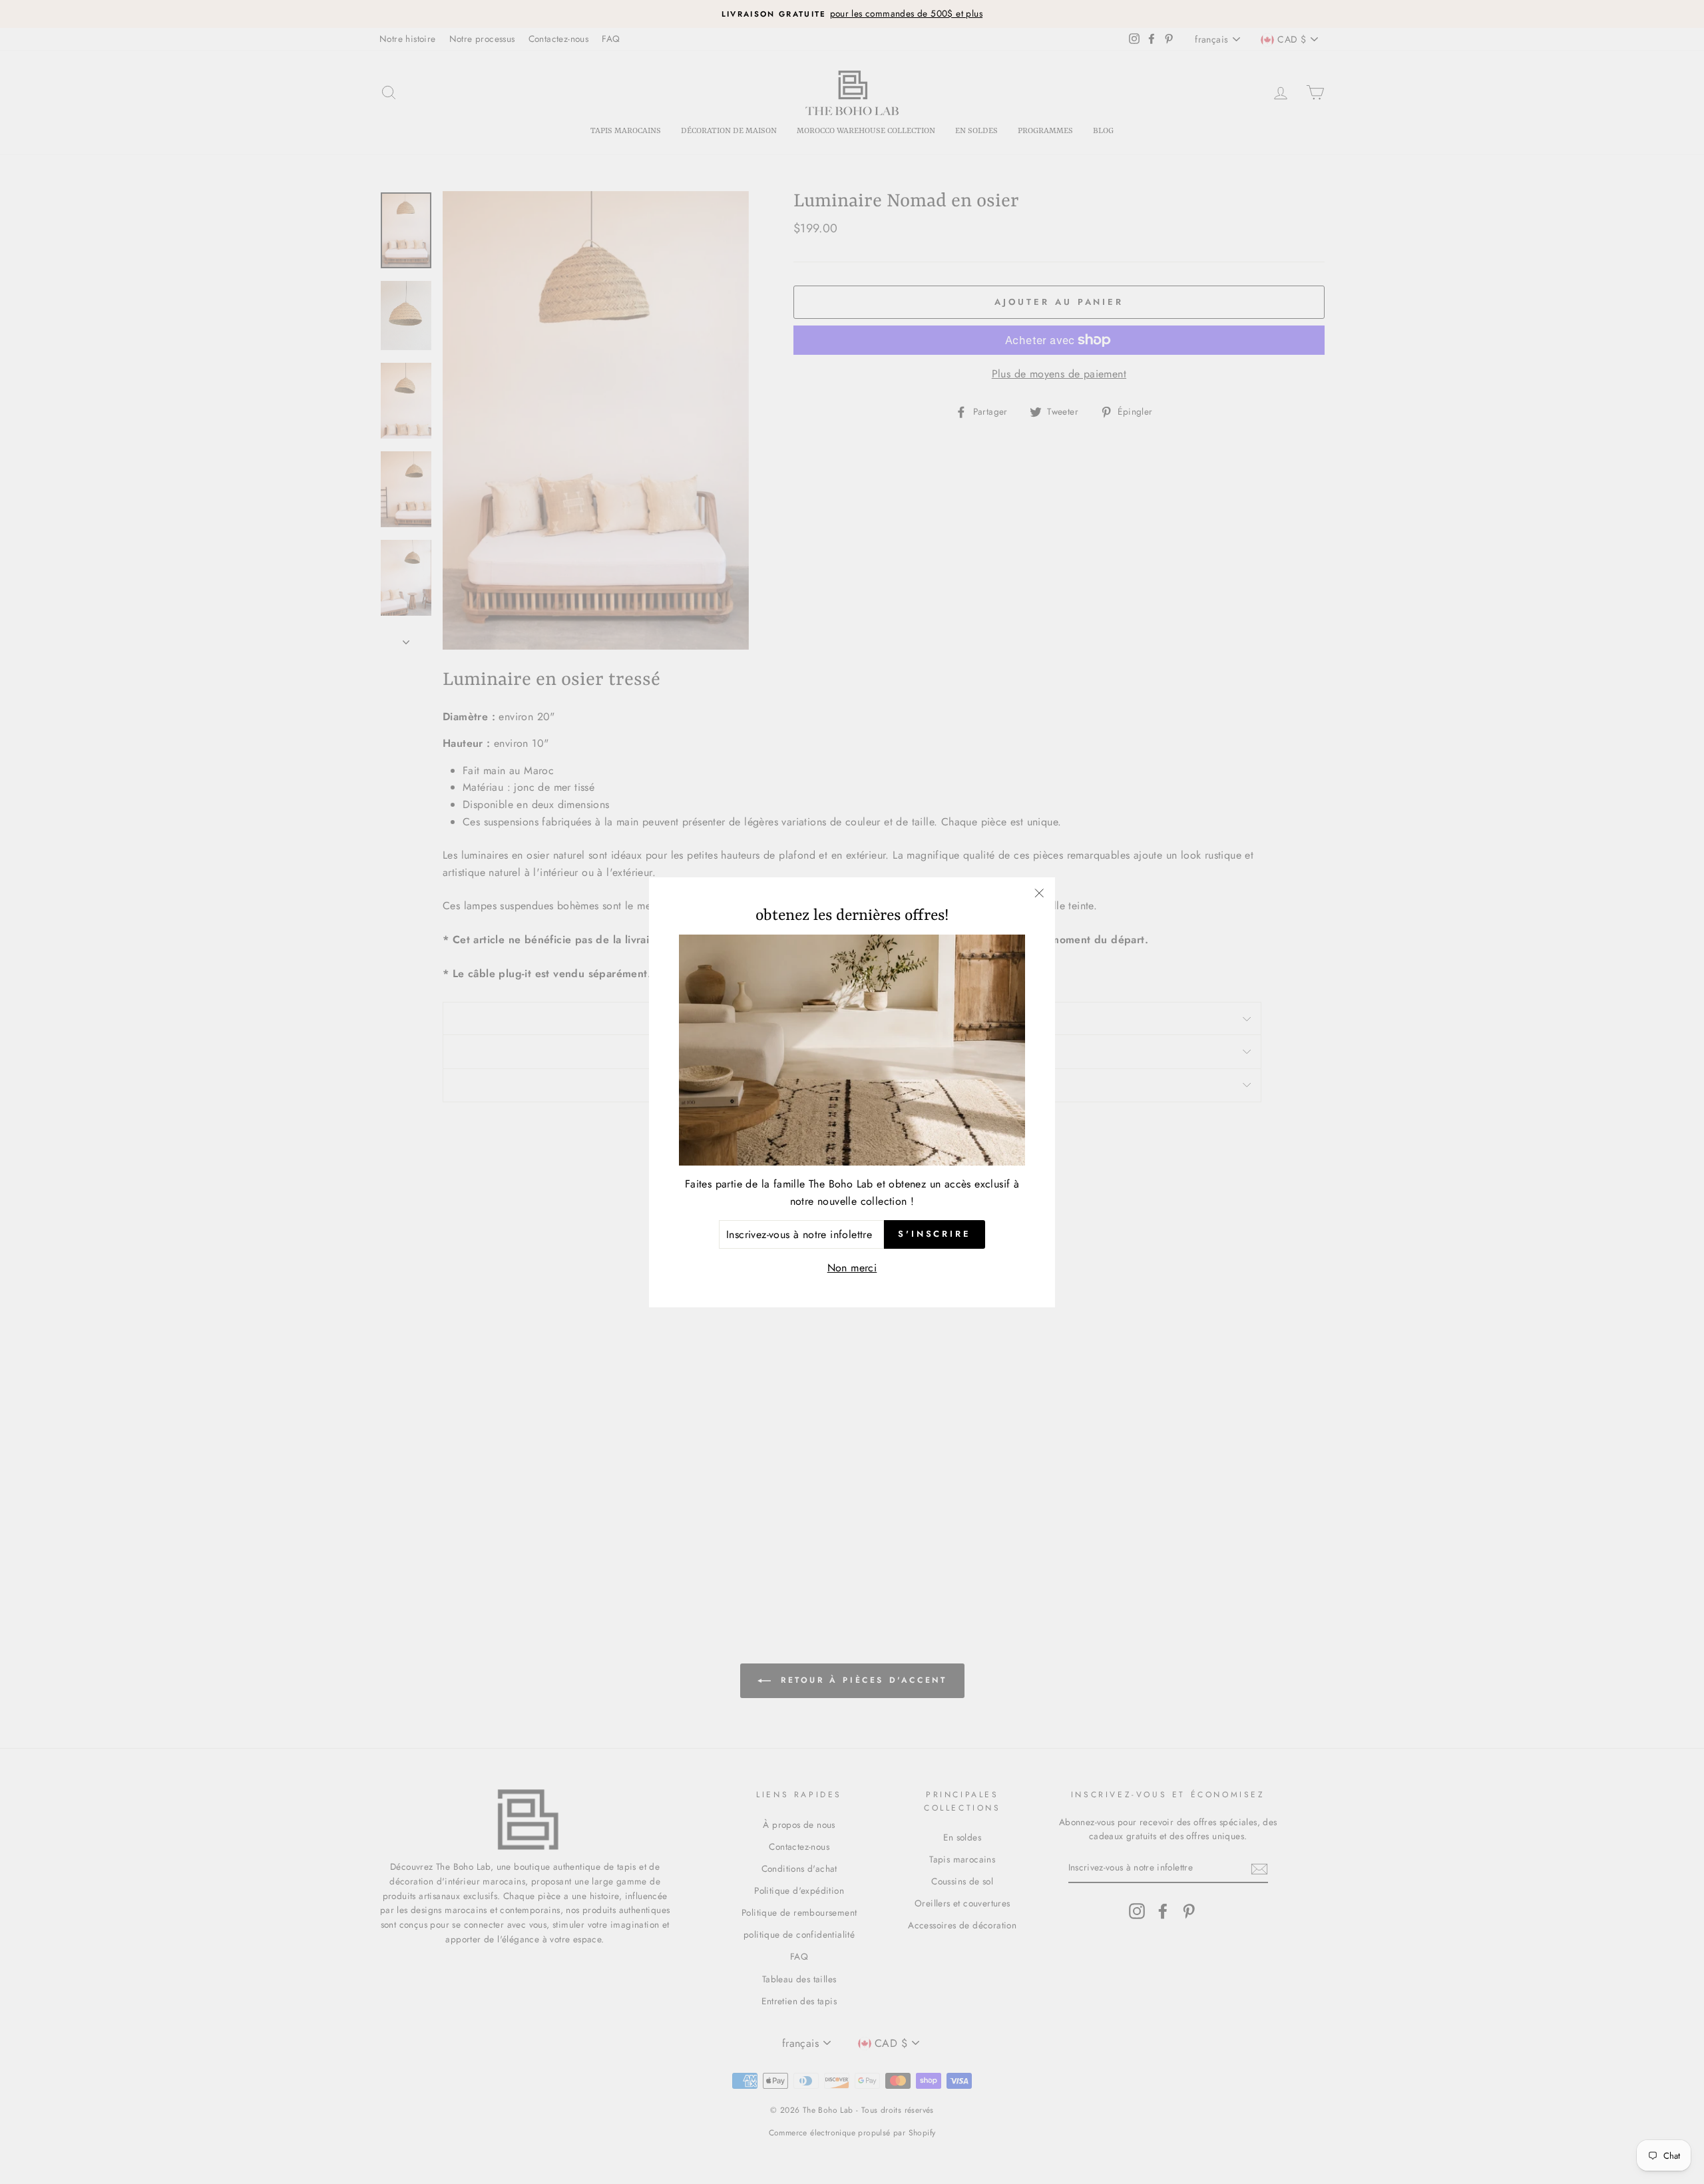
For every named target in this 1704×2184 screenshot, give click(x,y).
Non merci (852, 1268)
